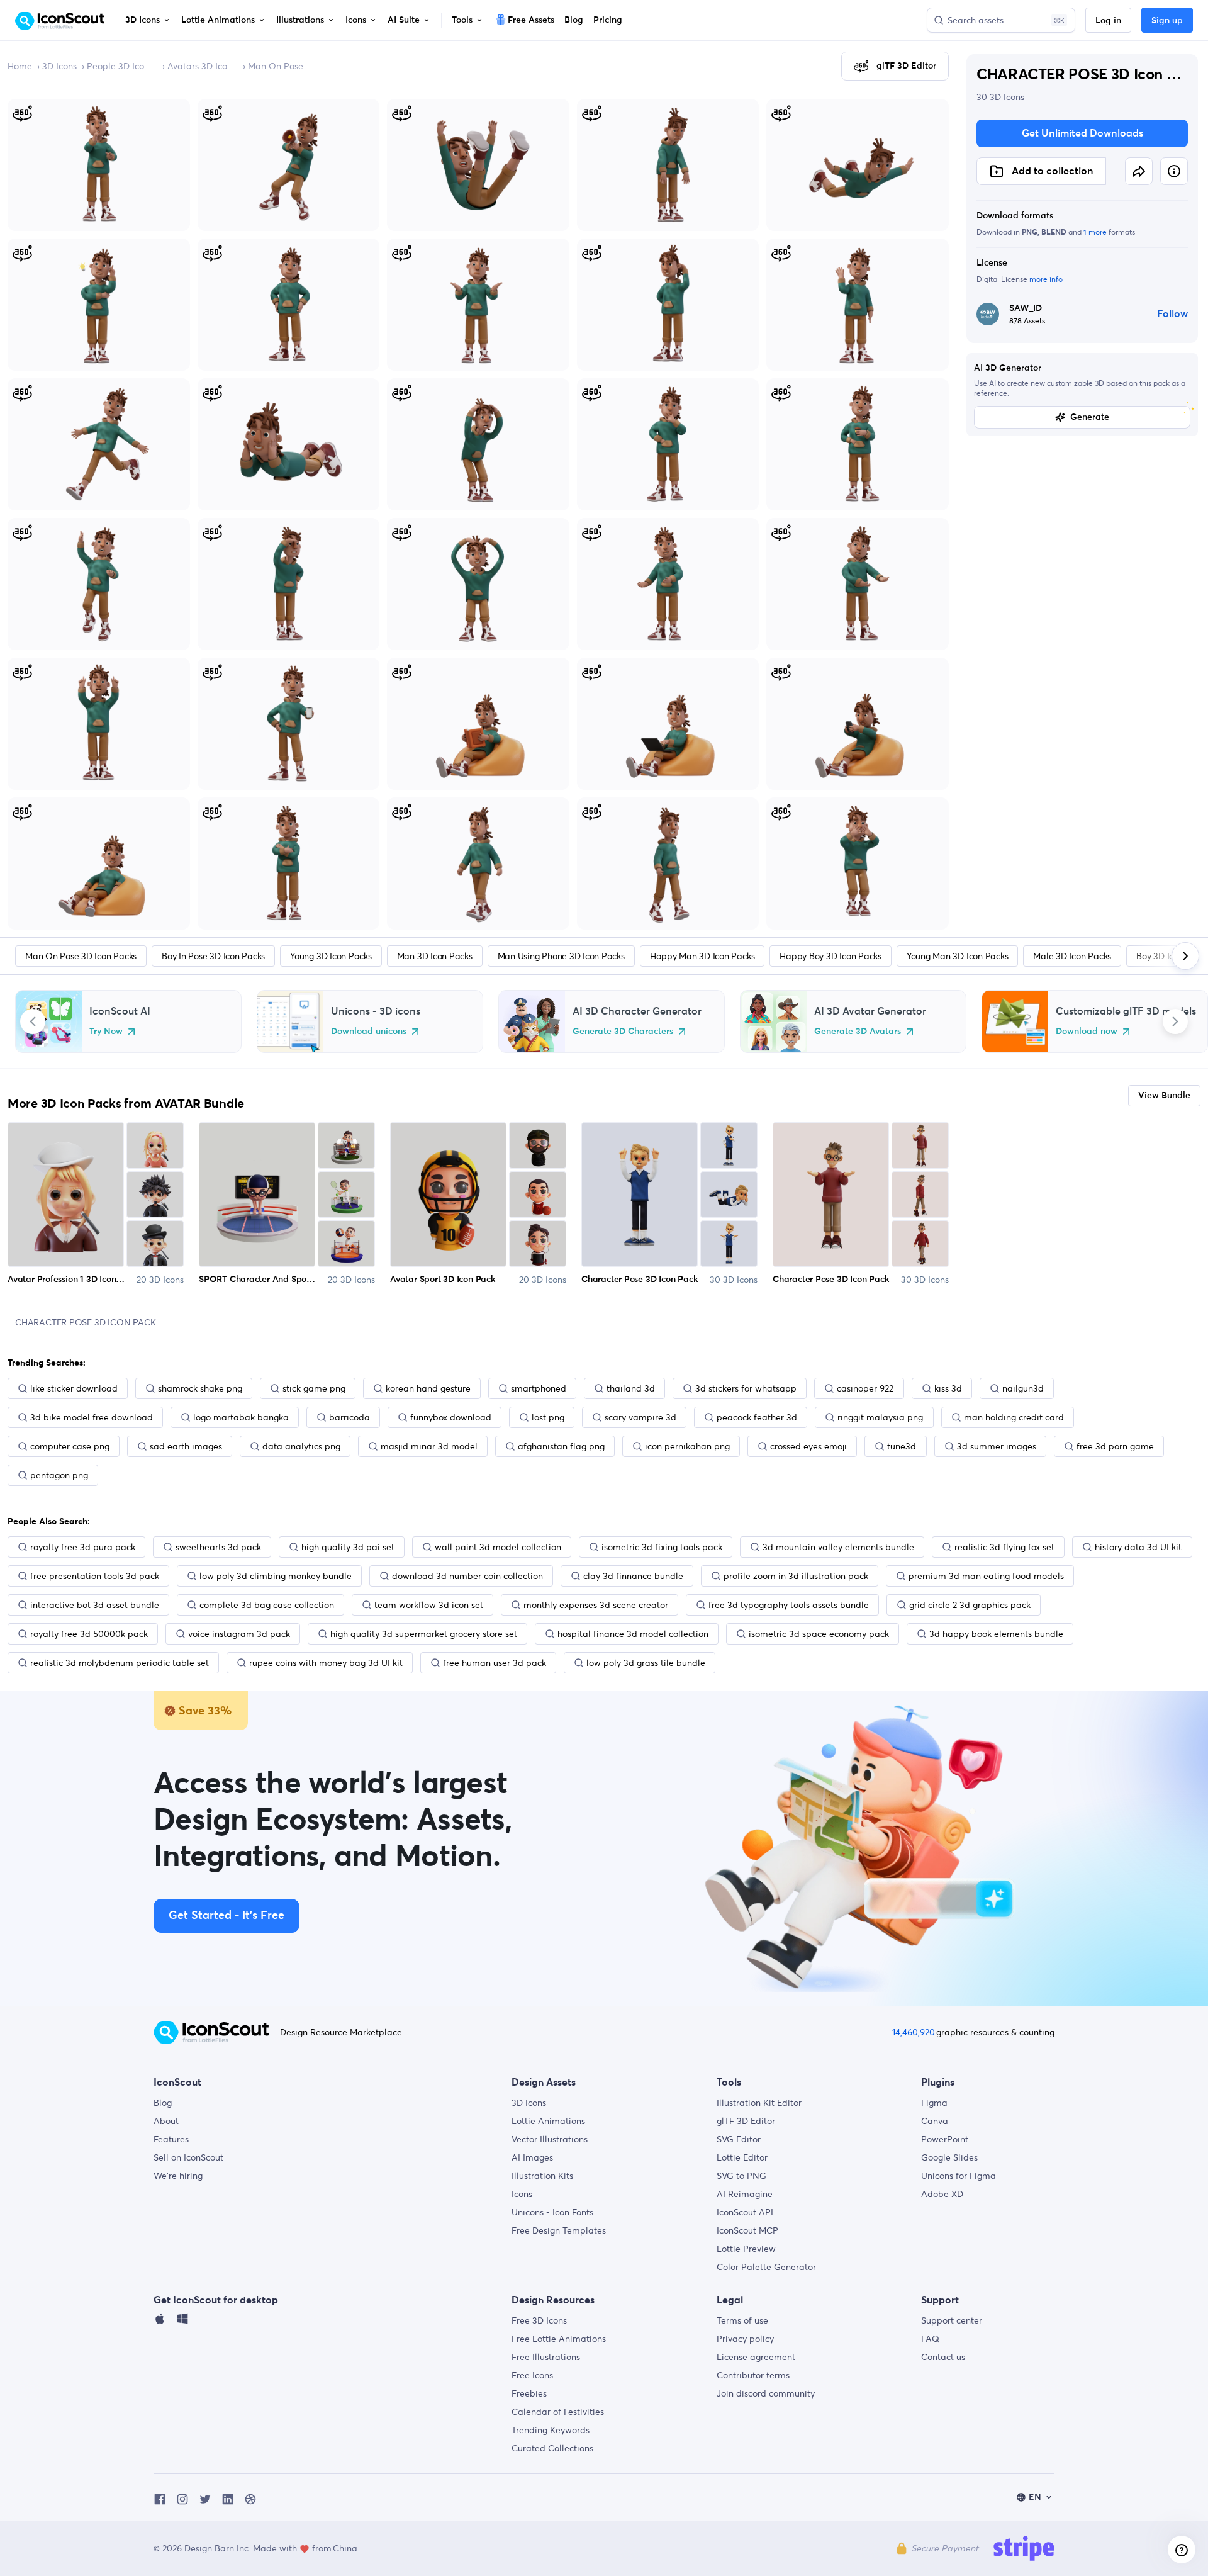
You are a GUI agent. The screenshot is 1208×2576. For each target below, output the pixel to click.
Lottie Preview (746, 2249)
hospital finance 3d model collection (633, 1634)
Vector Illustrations (550, 2139)
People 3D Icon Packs (122, 66)
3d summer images (997, 1446)
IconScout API (745, 2212)
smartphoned (539, 1388)
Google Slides (949, 2157)
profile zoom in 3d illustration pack (796, 1576)
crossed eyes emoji (808, 1446)
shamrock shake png (200, 1388)
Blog (163, 2103)
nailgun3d (1023, 1388)
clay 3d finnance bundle (633, 1576)
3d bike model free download (92, 1417)
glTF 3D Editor (746, 2121)
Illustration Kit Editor (759, 2103)
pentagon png (59, 1475)
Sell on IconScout (188, 2157)
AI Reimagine (745, 2194)
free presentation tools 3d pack (95, 1576)
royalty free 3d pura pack (83, 1547)
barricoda (350, 1417)
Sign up (1167, 21)
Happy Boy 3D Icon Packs (830, 956)
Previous (33, 1021)
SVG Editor (739, 2139)
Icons (522, 2194)
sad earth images (186, 1446)
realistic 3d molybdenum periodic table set (120, 1663)
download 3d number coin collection (467, 1576)
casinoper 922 (865, 1388)
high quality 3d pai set (348, 1547)
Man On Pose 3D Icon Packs (283, 66)
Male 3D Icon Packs (1072, 956)
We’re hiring (178, 2176)
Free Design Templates (559, 2230)
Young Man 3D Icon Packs (957, 956)
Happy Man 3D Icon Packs (702, 956)
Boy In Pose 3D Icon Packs (213, 956)
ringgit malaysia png (880, 1417)
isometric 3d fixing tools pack (662, 1547)
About (166, 2121)
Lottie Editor (742, 2157)
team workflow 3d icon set (429, 1605)
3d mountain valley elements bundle (838, 1547)
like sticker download (74, 1388)
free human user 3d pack (495, 1663)
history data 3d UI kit (1138, 1547)
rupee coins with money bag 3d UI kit (326, 1663)
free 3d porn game (1115, 1446)
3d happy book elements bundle (996, 1634)
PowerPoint (945, 2139)
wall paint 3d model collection (498, 1547)
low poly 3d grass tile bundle (646, 1663)
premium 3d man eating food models (986, 1576)
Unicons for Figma (959, 2176)
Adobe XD (942, 2194)
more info (1046, 279)
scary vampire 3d (640, 1417)
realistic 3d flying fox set (1004, 1547)
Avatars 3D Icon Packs (203, 66)
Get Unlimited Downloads (1082, 133)
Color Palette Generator (766, 2267)
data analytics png (301, 1446)
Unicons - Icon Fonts (552, 2212)
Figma (934, 2103)
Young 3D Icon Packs (331, 956)
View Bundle (1164, 1096)
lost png (548, 1417)
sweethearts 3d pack (218, 1547)
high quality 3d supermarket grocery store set (424, 1634)
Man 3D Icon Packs (435, 956)
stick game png (314, 1388)
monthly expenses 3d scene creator (596, 1605)
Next (1175, 1021)
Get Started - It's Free (226, 1916)
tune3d (902, 1446)
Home (20, 66)
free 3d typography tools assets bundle (789, 1605)
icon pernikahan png (687, 1446)
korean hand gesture (428, 1388)
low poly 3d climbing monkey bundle (276, 1576)
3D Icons (59, 66)
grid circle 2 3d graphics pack (970, 1605)
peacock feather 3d (757, 1417)
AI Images (532, 2157)
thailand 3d (631, 1388)
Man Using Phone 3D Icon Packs (561, 956)
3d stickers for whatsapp (746, 1388)
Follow (1172, 314)
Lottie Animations (548, 2121)
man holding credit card (1014, 1417)
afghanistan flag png (561, 1446)
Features (171, 2139)
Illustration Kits (542, 2176)
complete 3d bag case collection (267, 1605)
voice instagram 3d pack (239, 1634)
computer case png (70, 1446)
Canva (935, 2121)
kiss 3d (948, 1388)
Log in (1108, 21)
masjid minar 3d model (429, 1446)
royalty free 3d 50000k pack (89, 1634)
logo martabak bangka (241, 1417)
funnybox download (451, 1417)
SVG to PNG (741, 2176)
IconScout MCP (747, 2230)
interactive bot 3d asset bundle (95, 1605)
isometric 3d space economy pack (819, 1634)
